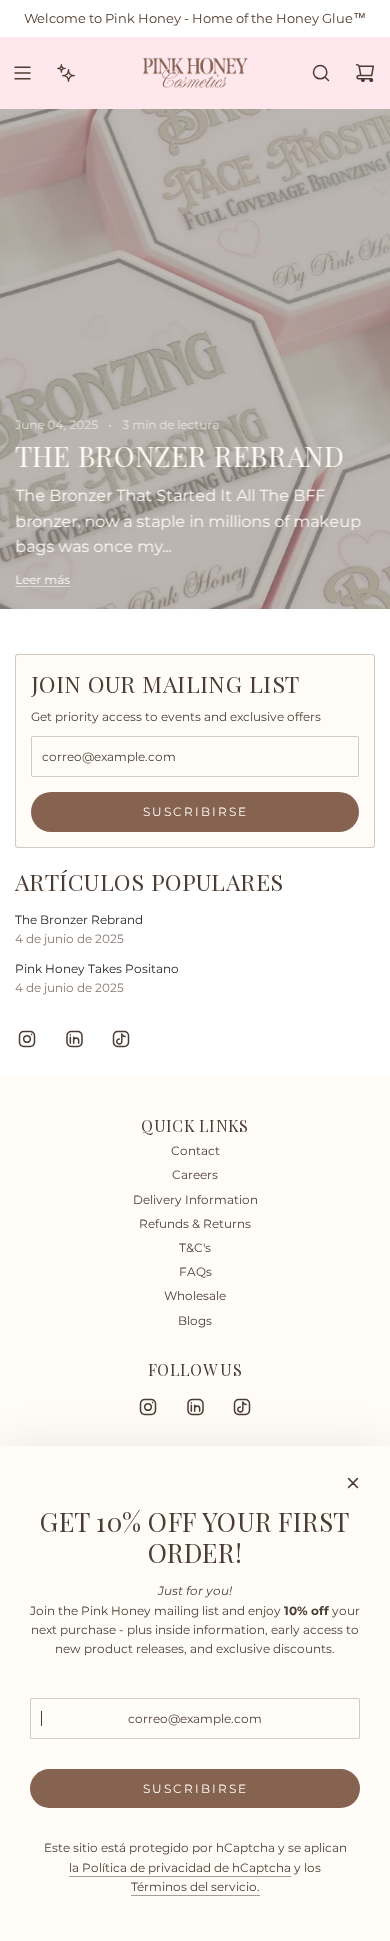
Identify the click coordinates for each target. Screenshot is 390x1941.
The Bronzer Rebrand (79, 919)
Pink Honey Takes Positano (97, 968)
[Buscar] (321, 73)
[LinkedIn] (74, 1039)
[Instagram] (27, 1039)
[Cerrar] (353, 1483)
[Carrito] (365, 73)
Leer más (42, 578)
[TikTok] (121, 1039)
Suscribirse (195, 811)
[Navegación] (22, 73)
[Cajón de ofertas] (66, 73)
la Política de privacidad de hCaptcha (180, 1867)
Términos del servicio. (195, 1886)
